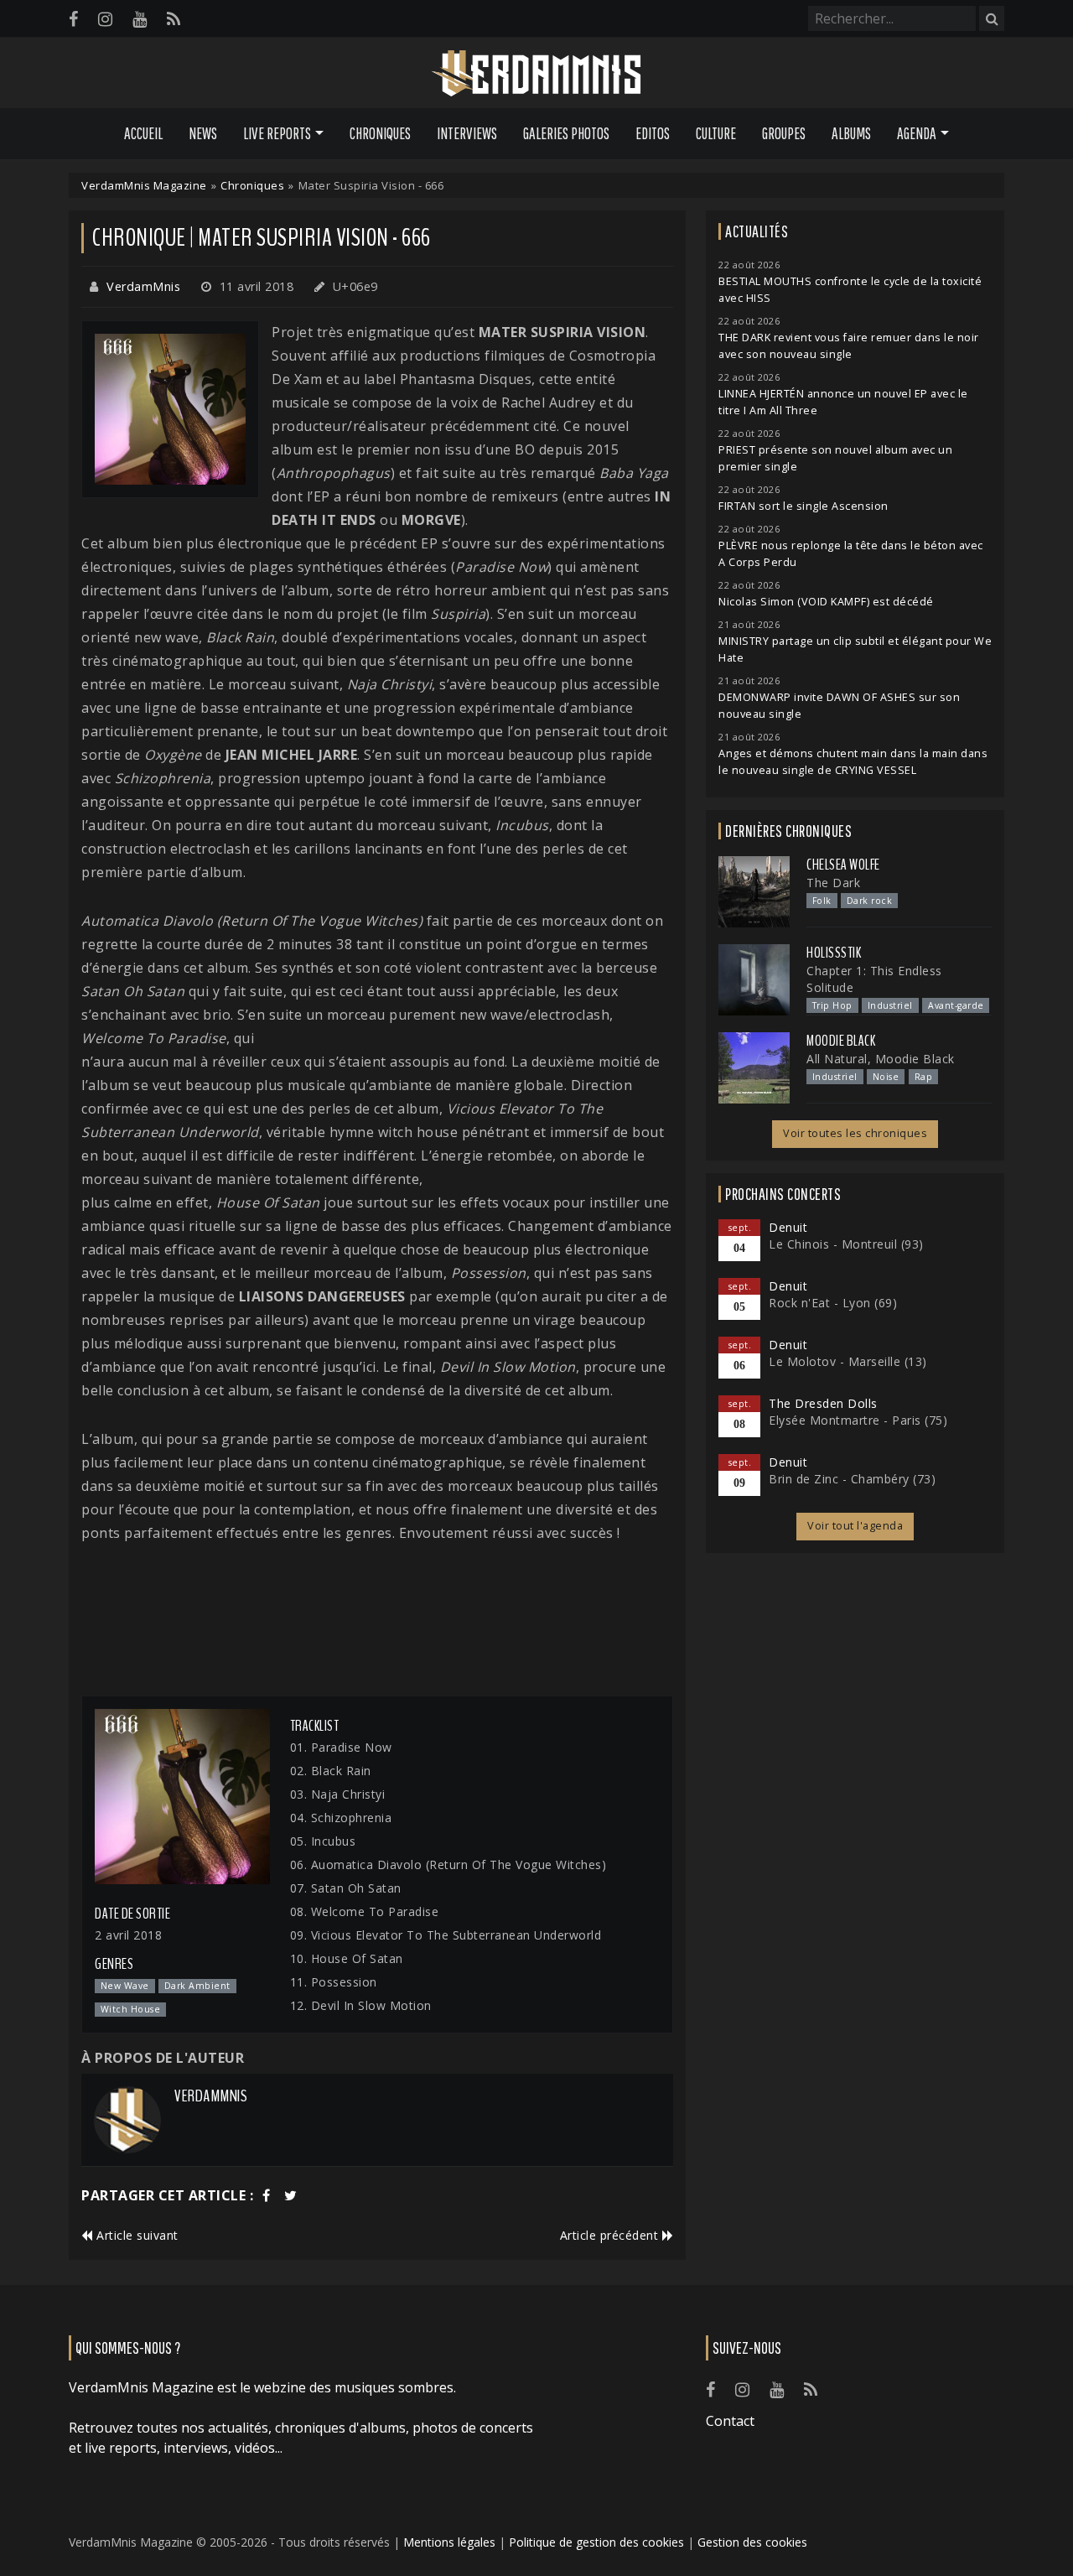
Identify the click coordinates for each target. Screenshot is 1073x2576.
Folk (822, 901)
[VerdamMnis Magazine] (536, 74)
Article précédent (611, 2235)
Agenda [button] (917, 133)
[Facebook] (73, 19)
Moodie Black (841, 1041)
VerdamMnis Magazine (144, 185)
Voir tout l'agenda (855, 1526)
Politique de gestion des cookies (596, 2542)
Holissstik (834, 953)
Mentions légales (449, 2542)
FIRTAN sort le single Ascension (803, 506)
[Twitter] (291, 2195)
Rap (924, 1077)
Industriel (890, 1005)
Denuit (788, 1227)
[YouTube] (140, 19)
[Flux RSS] (174, 19)
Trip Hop (832, 1005)
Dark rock (870, 901)
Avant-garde (956, 1005)
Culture (716, 133)
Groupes (784, 133)
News (203, 133)
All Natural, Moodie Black (881, 1059)
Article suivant (136, 2235)
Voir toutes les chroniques (855, 1133)
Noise (886, 1077)
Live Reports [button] (277, 133)
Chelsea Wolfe (843, 865)
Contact (730, 2421)
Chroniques (380, 133)
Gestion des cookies (752, 2542)
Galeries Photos (566, 133)
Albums (851, 133)
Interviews (467, 133)
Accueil (143, 133)
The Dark (833, 883)
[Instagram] (105, 19)
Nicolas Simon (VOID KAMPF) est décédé (826, 602)
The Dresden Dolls (823, 1403)
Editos (653, 133)
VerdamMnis (143, 286)
